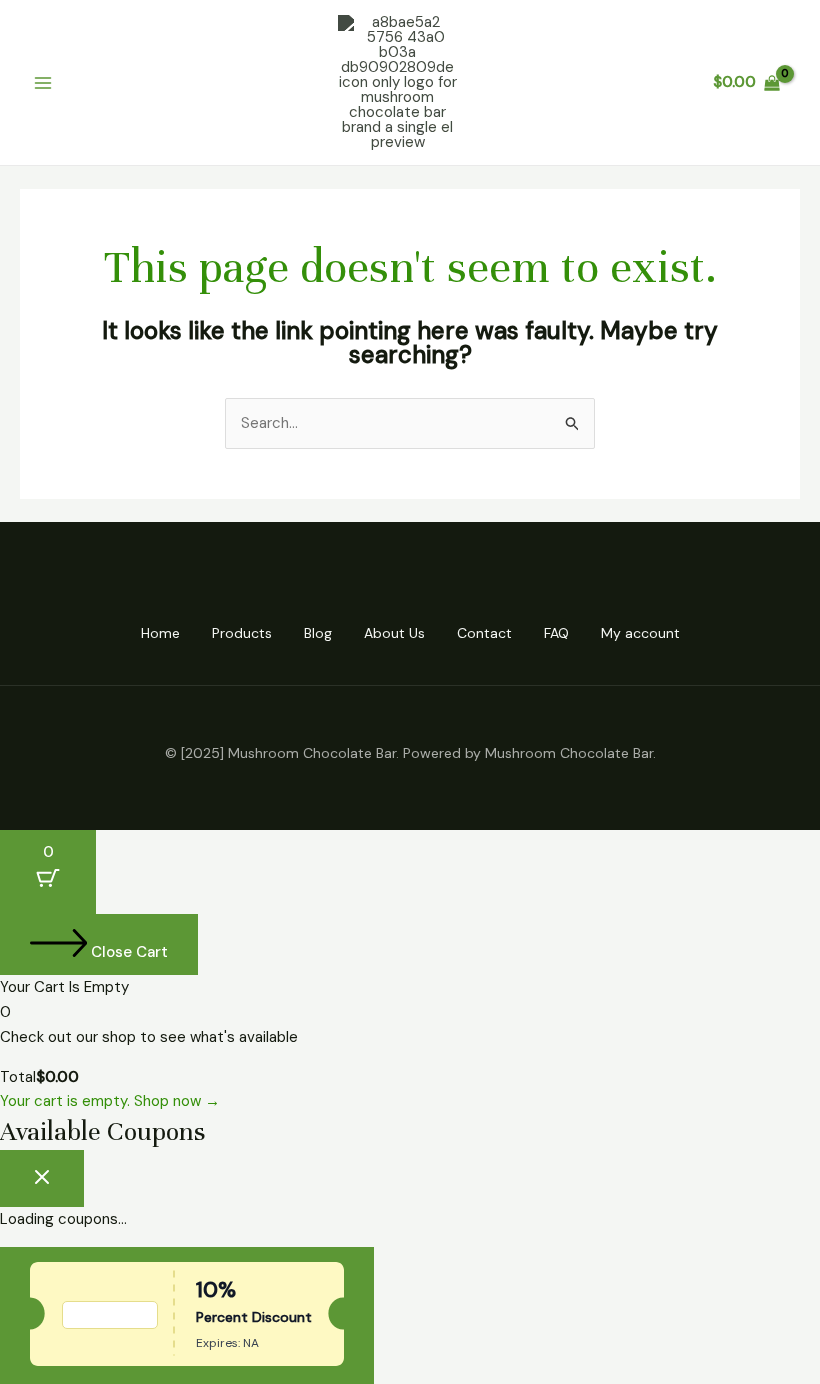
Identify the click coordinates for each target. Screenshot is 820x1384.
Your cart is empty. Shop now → (110, 1101)
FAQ (556, 633)
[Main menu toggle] (43, 82)
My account (640, 633)
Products (242, 633)
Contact (484, 633)
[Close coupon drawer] (42, 1178)
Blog (318, 633)
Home (160, 633)
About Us (394, 633)
